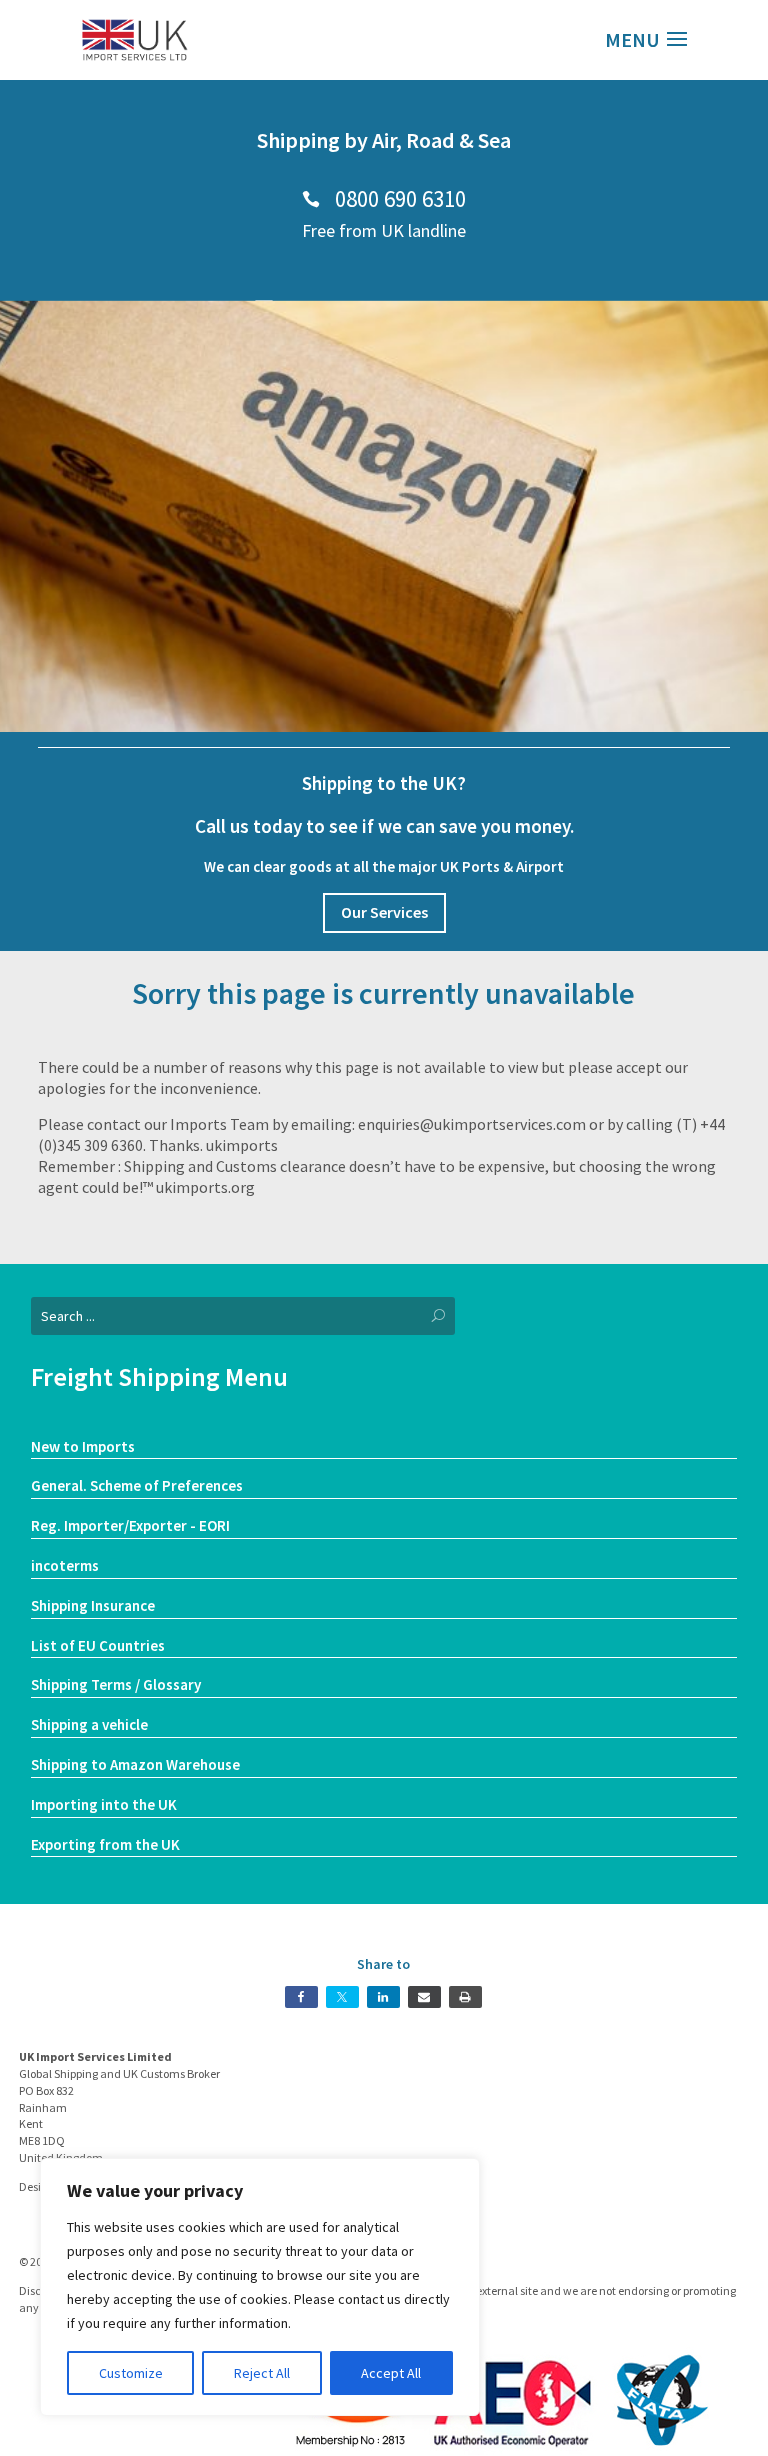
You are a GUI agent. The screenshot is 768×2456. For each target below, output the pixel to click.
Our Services (384, 912)
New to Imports (83, 1446)
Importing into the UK (104, 1804)
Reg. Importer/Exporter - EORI (130, 1525)
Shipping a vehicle (89, 1724)
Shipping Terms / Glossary (116, 1684)
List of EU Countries (98, 1645)
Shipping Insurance (93, 1605)
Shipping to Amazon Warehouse (135, 1764)
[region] (260, 2287)
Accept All (391, 2373)
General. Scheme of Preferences (137, 1485)
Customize (131, 2373)
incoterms (65, 1565)
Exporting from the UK (105, 1844)
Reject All (262, 2373)
